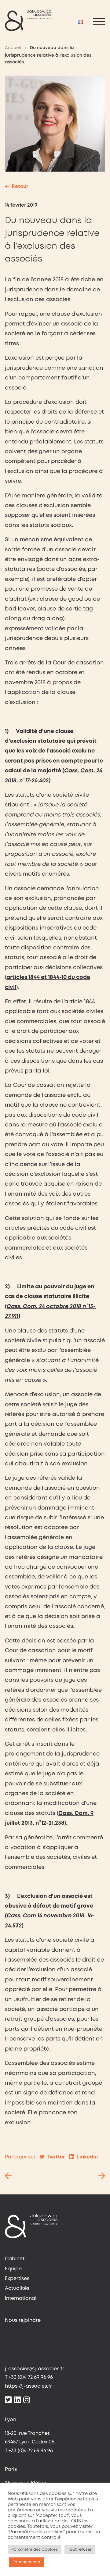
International (21, 2298)
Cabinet (15, 2259)
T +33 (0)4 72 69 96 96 (29, 2377)
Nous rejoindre (23, 2320)
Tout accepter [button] (27, 2562)
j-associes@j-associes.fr (35, 2369)
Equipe (13, 2269)
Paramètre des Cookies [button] (35, 2550)
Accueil (13, 48)
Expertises (17, 2279)
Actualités (17, 2288)
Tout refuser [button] (80, 2550)
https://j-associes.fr (28, 2386)
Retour (20, 187)
